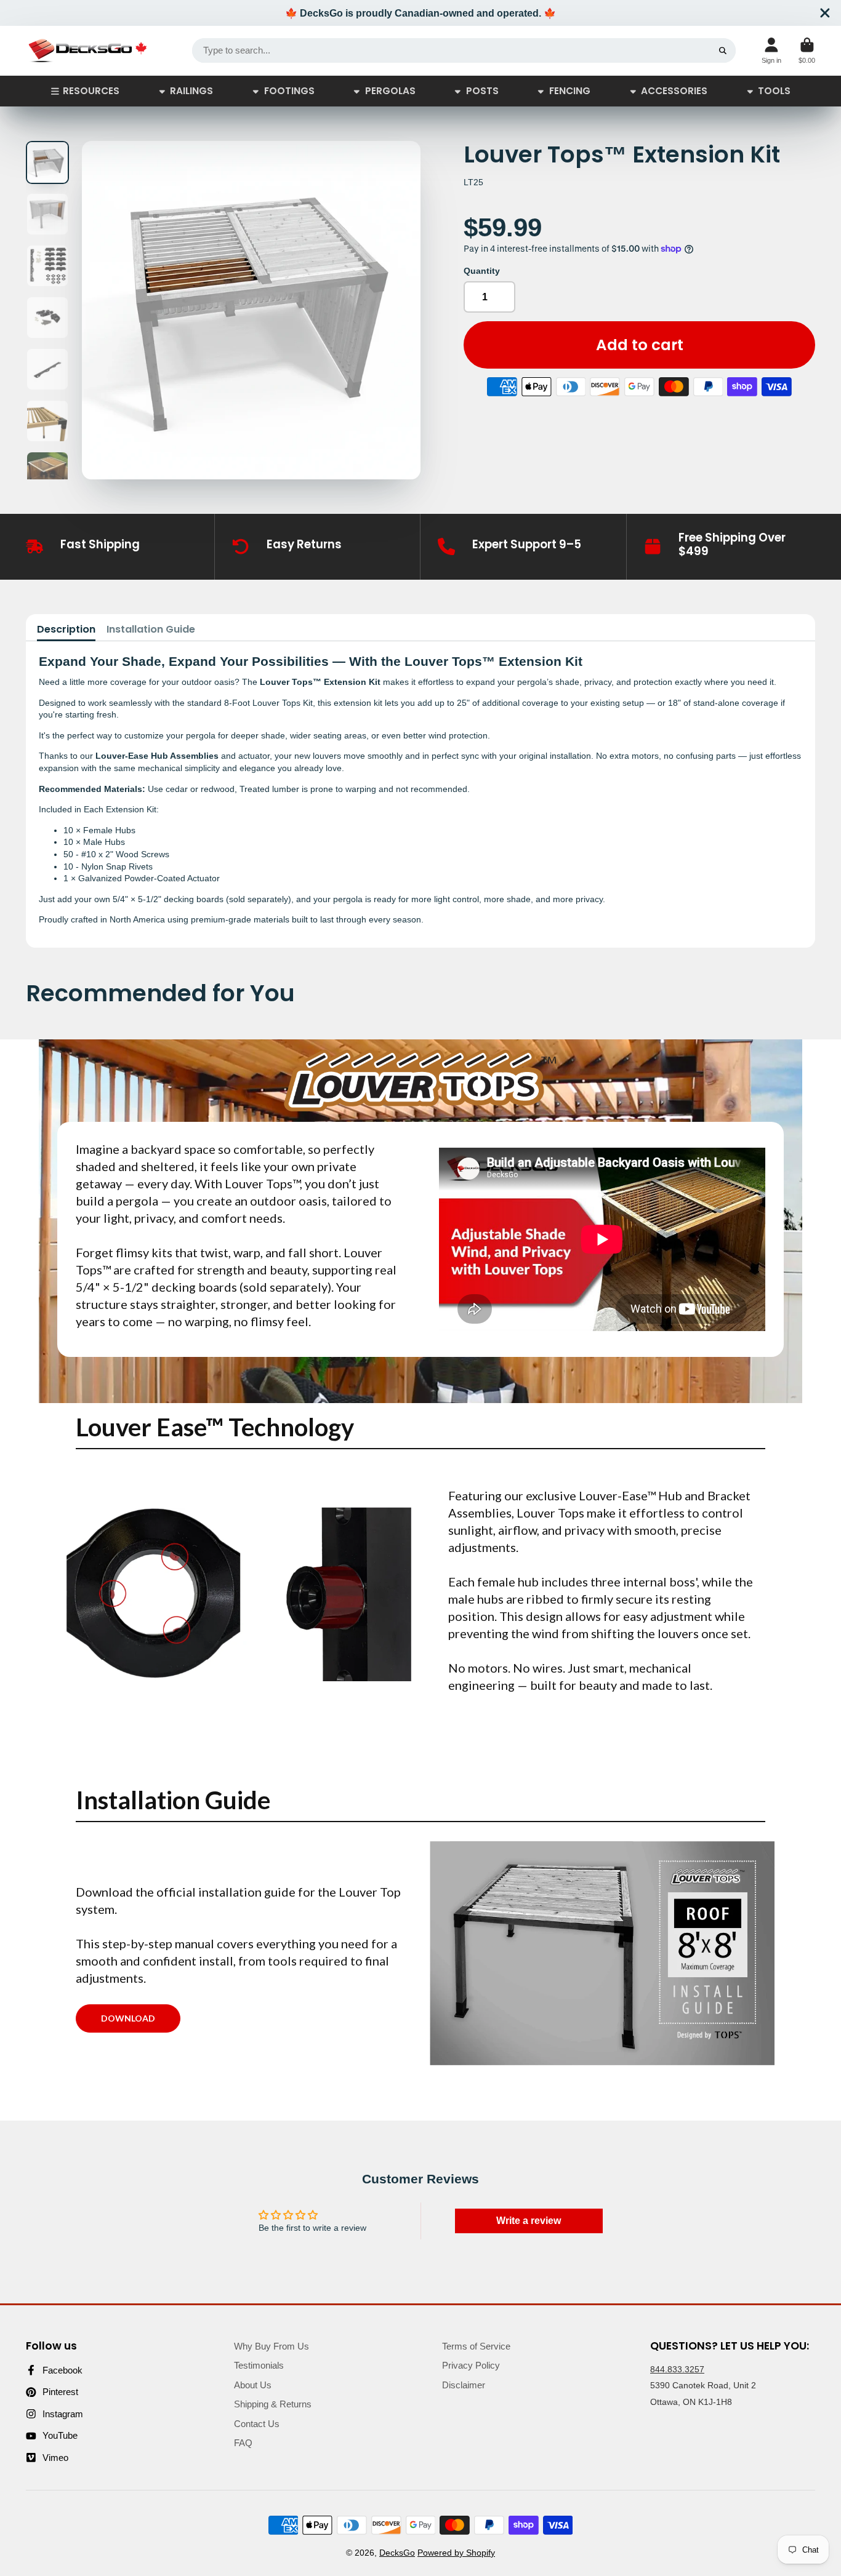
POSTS (482, 91)
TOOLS (774, 91)
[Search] (723, 50)
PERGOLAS (390, 91)
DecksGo (397, 2553)
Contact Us (257, 2424)
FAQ (243, 2443)
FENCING (570, 91)
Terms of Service (476, 2346)
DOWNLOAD (128, 2018)
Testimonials (259, 2365)
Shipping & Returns (273, 2404)
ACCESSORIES (674, 91)
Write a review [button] (529, 2221)
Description (66, 630)
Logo (87, 51)
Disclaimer (464, 2385)
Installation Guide (151, 630)
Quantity (482, 271)
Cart (807, 51)
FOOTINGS (289, 91)
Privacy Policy (471, 2365)
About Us (253, 2385)
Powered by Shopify (456, 2553)
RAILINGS (191, 91)
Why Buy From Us (272, 2346)
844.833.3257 (677, 2369)
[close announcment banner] (825, 13)
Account (771, 51)
